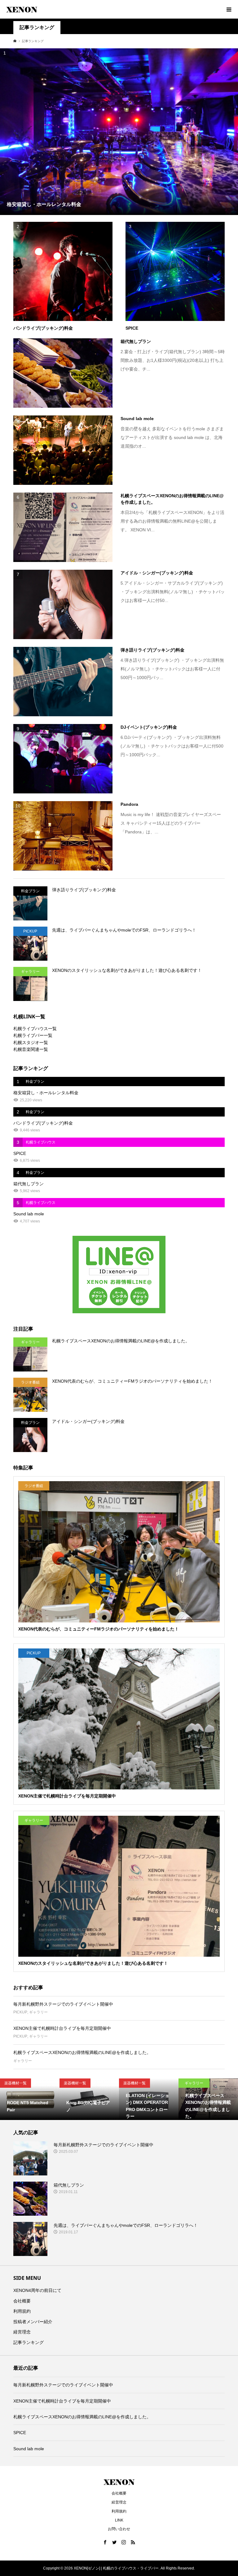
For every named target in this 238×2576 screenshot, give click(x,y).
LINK (119, 2520)
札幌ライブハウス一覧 (35, 1029)
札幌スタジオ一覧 (31, 1042)
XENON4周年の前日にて (37, 2290)
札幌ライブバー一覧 (33, 1035)
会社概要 (22, 2301)
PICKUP (20, 2012)
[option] (30, 2099)
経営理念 (22, 2332)
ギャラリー (38, 2012)
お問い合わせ (119, 2529)
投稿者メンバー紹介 (33, 2322)
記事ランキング (29, 2342)
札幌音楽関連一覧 (31, 1049)
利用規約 (22, 2311)
